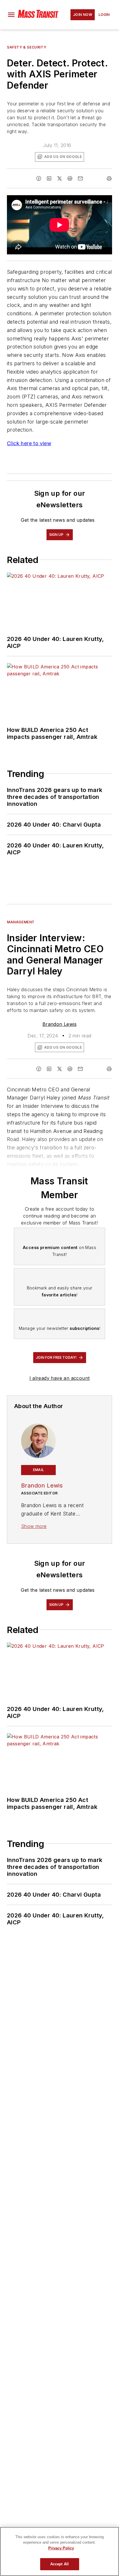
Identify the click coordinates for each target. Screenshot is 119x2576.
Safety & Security (27, 47)
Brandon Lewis (59, 1024)
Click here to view (29, 443)
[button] (11, 15)
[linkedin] (49, 178)
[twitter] (59, 178)
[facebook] (39, 178)
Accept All (59, 2564)
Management (21, 922)
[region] (59, 2551)
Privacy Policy (61, 2548)
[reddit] (70, 178)
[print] (109, 178)
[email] (80, 178)
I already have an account (60, 1378)
